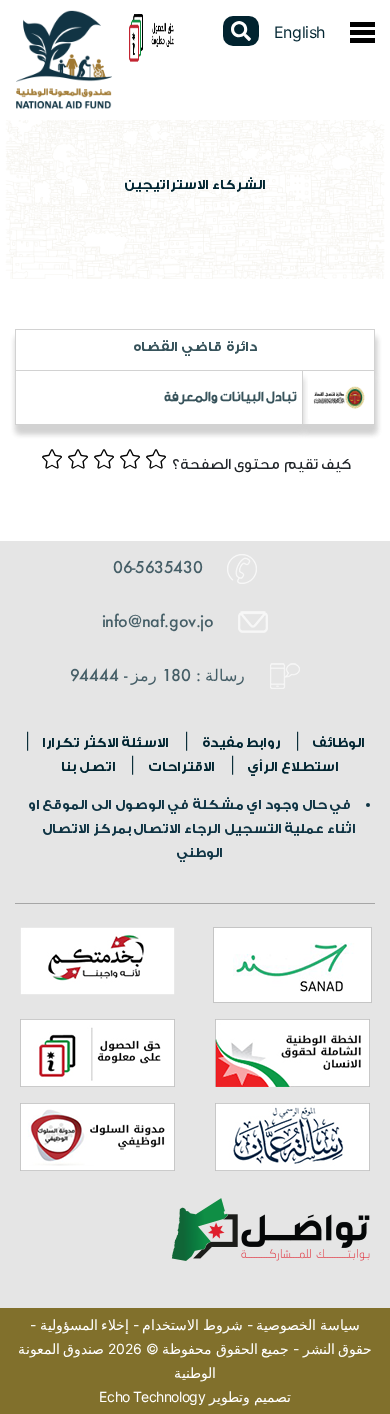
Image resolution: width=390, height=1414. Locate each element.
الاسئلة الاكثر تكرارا (105, 742)
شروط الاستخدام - (186, 1324)
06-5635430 (160, 566)
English (299, 32)
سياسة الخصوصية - (301, 1324)
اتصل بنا (88, 766)
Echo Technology (152, 1396)
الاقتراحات (180, 766)
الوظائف (338, 742)
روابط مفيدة (239, 742)
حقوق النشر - (330, 1348)
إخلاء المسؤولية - (79, 1324)
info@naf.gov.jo (160, 620)
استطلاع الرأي (292, 766)
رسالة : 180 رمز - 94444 (160, 674)
